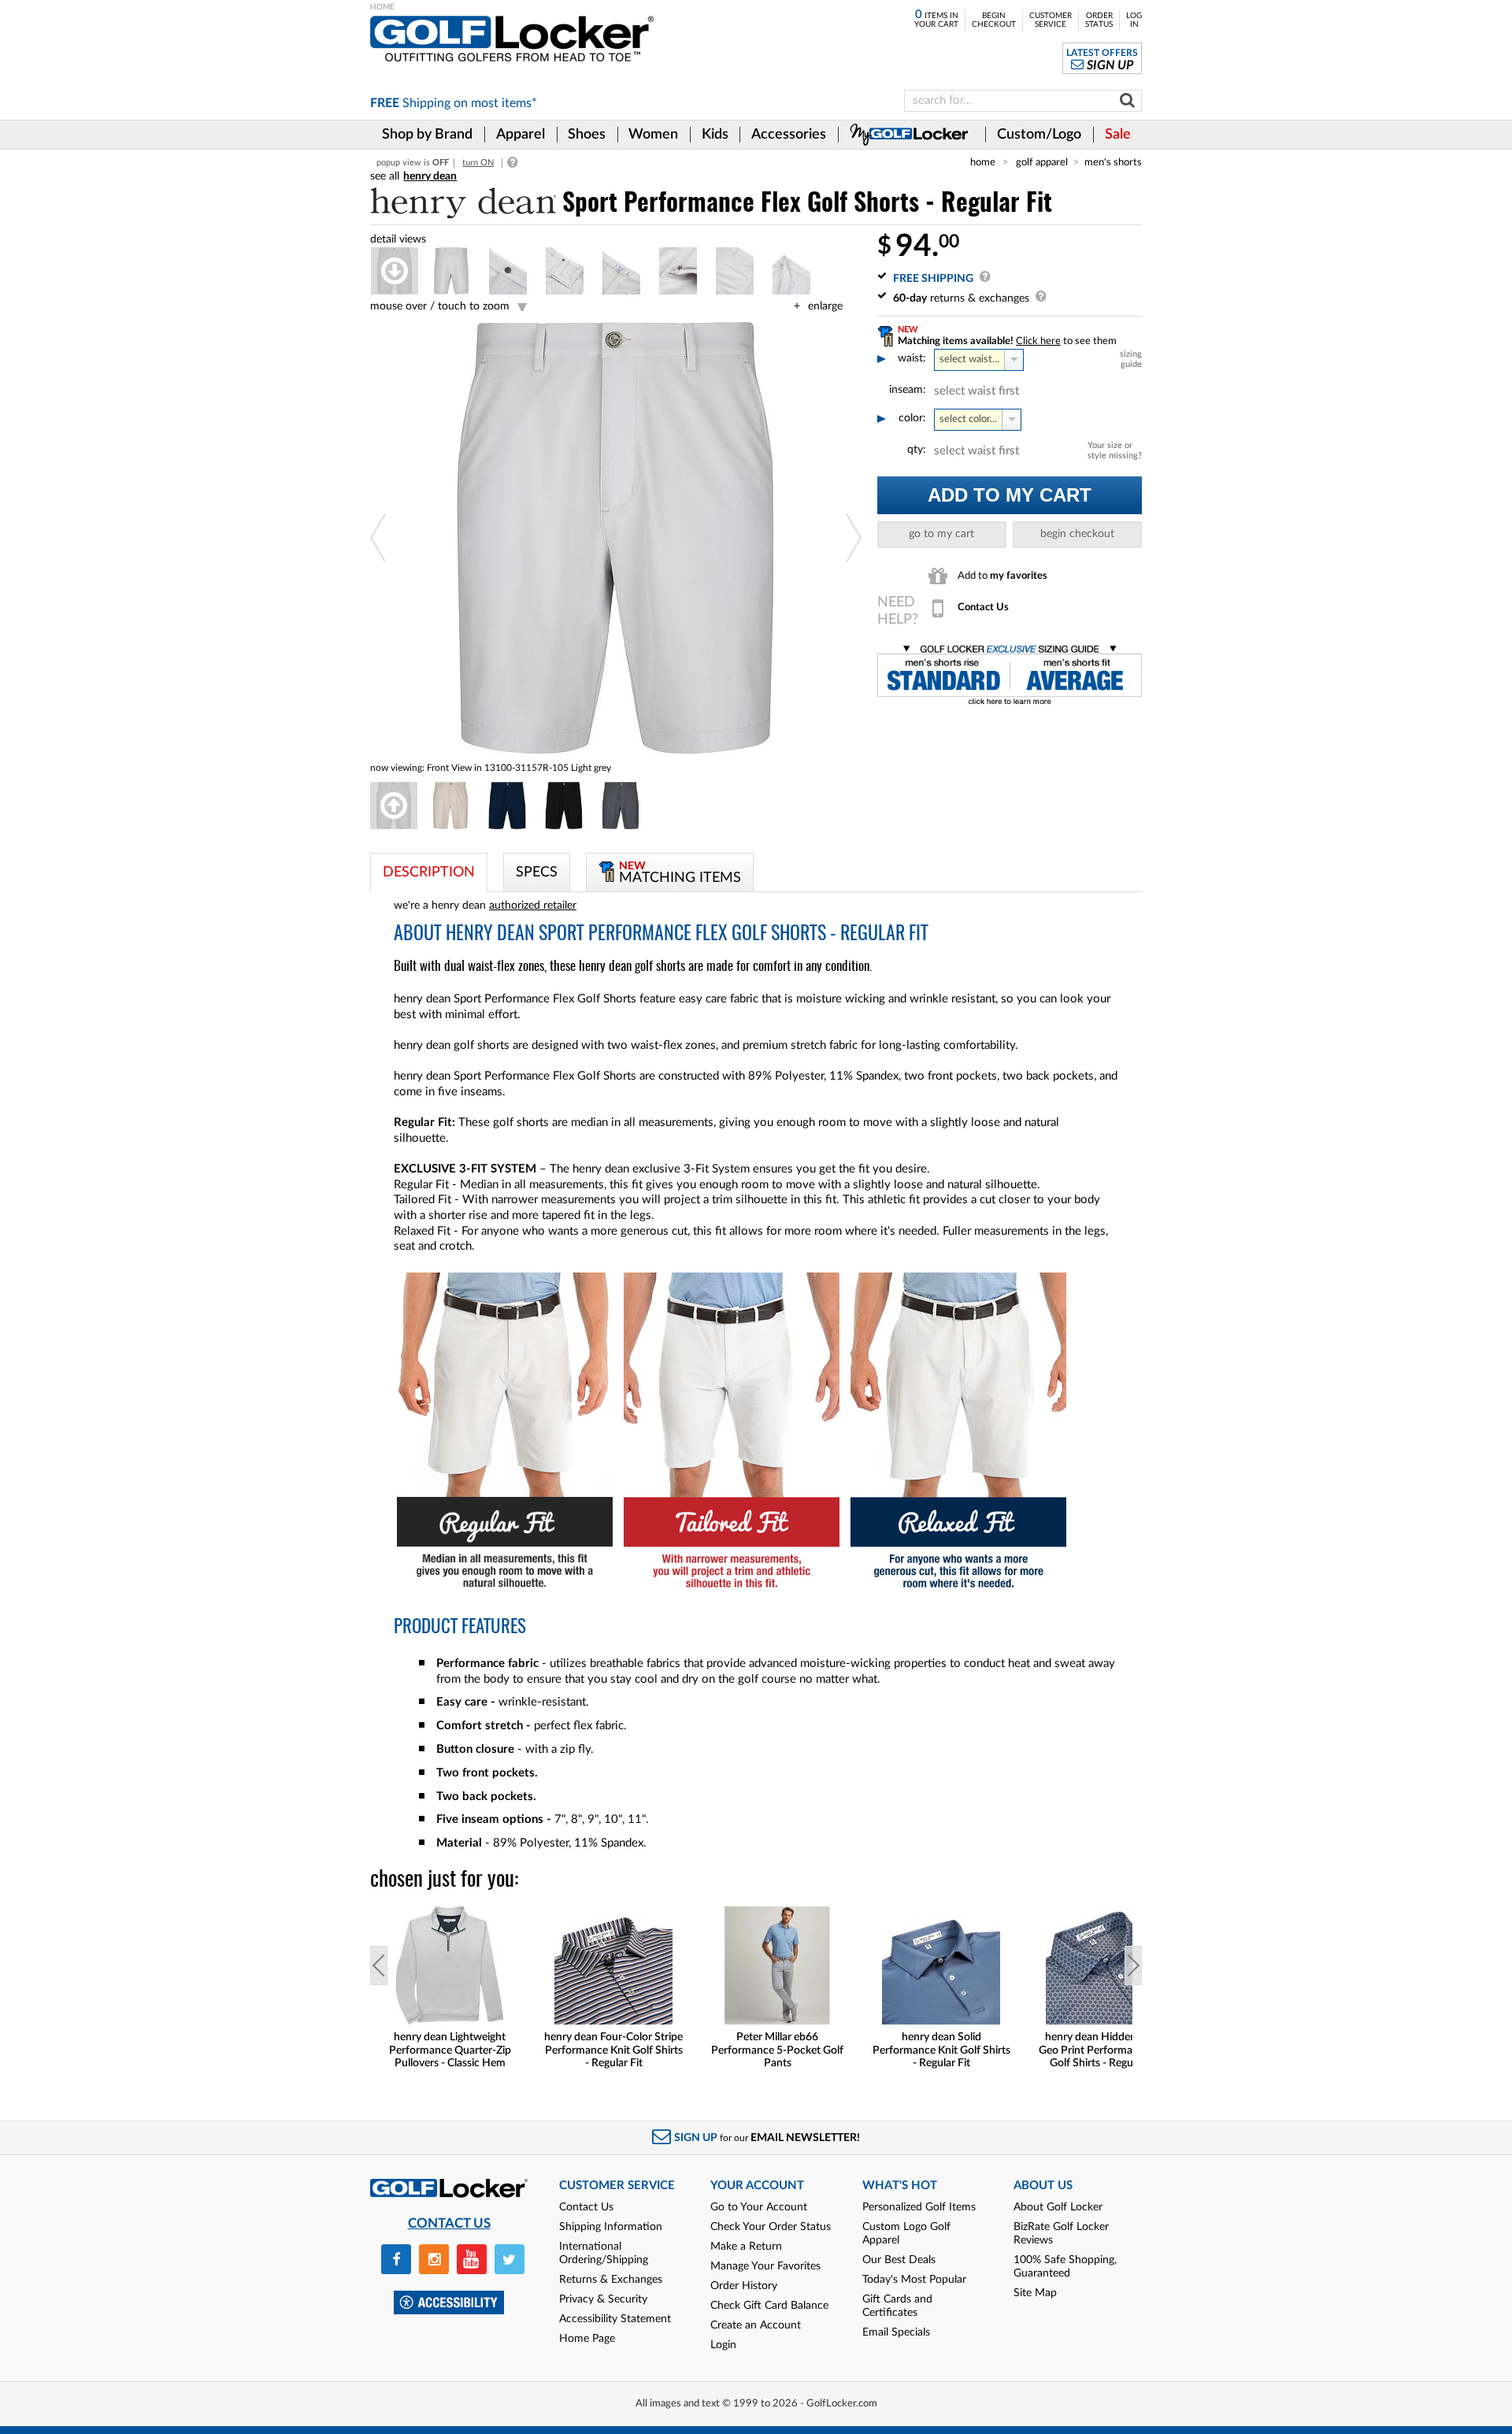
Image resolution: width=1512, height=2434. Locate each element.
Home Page (587, 2339)
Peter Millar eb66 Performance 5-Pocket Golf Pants (777, 2051)
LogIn (1134, 20)
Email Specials (896, 2332)
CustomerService (1051, 20)
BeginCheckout (994, 20)
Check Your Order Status (771, 2227)
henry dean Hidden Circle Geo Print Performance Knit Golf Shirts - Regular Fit (1105, 2051)
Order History (744, 2286)
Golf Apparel (1042, 162)
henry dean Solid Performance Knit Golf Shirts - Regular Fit (941, 2051)
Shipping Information (611, 2227)
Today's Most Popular (914, 2280)
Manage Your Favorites (765, 2266)
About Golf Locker (1058, 2207)
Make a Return (746, 2247)
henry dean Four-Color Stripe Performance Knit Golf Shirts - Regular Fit (613, 2051)
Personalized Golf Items (919, 2207)
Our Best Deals (899, 2260)
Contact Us (586, 2207)
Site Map (1035, 2293)
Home (983, 162)
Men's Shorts (1113, 162)
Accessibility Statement (615, 2319)
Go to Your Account (759, 2207)
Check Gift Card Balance (769, 2306)
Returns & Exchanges (611, 2280)
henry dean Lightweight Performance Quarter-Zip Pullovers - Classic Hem (450, 2051)
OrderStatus (1099, 20)
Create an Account (756, 2325)
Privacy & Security (603, 2299)
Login (723, 2345)
